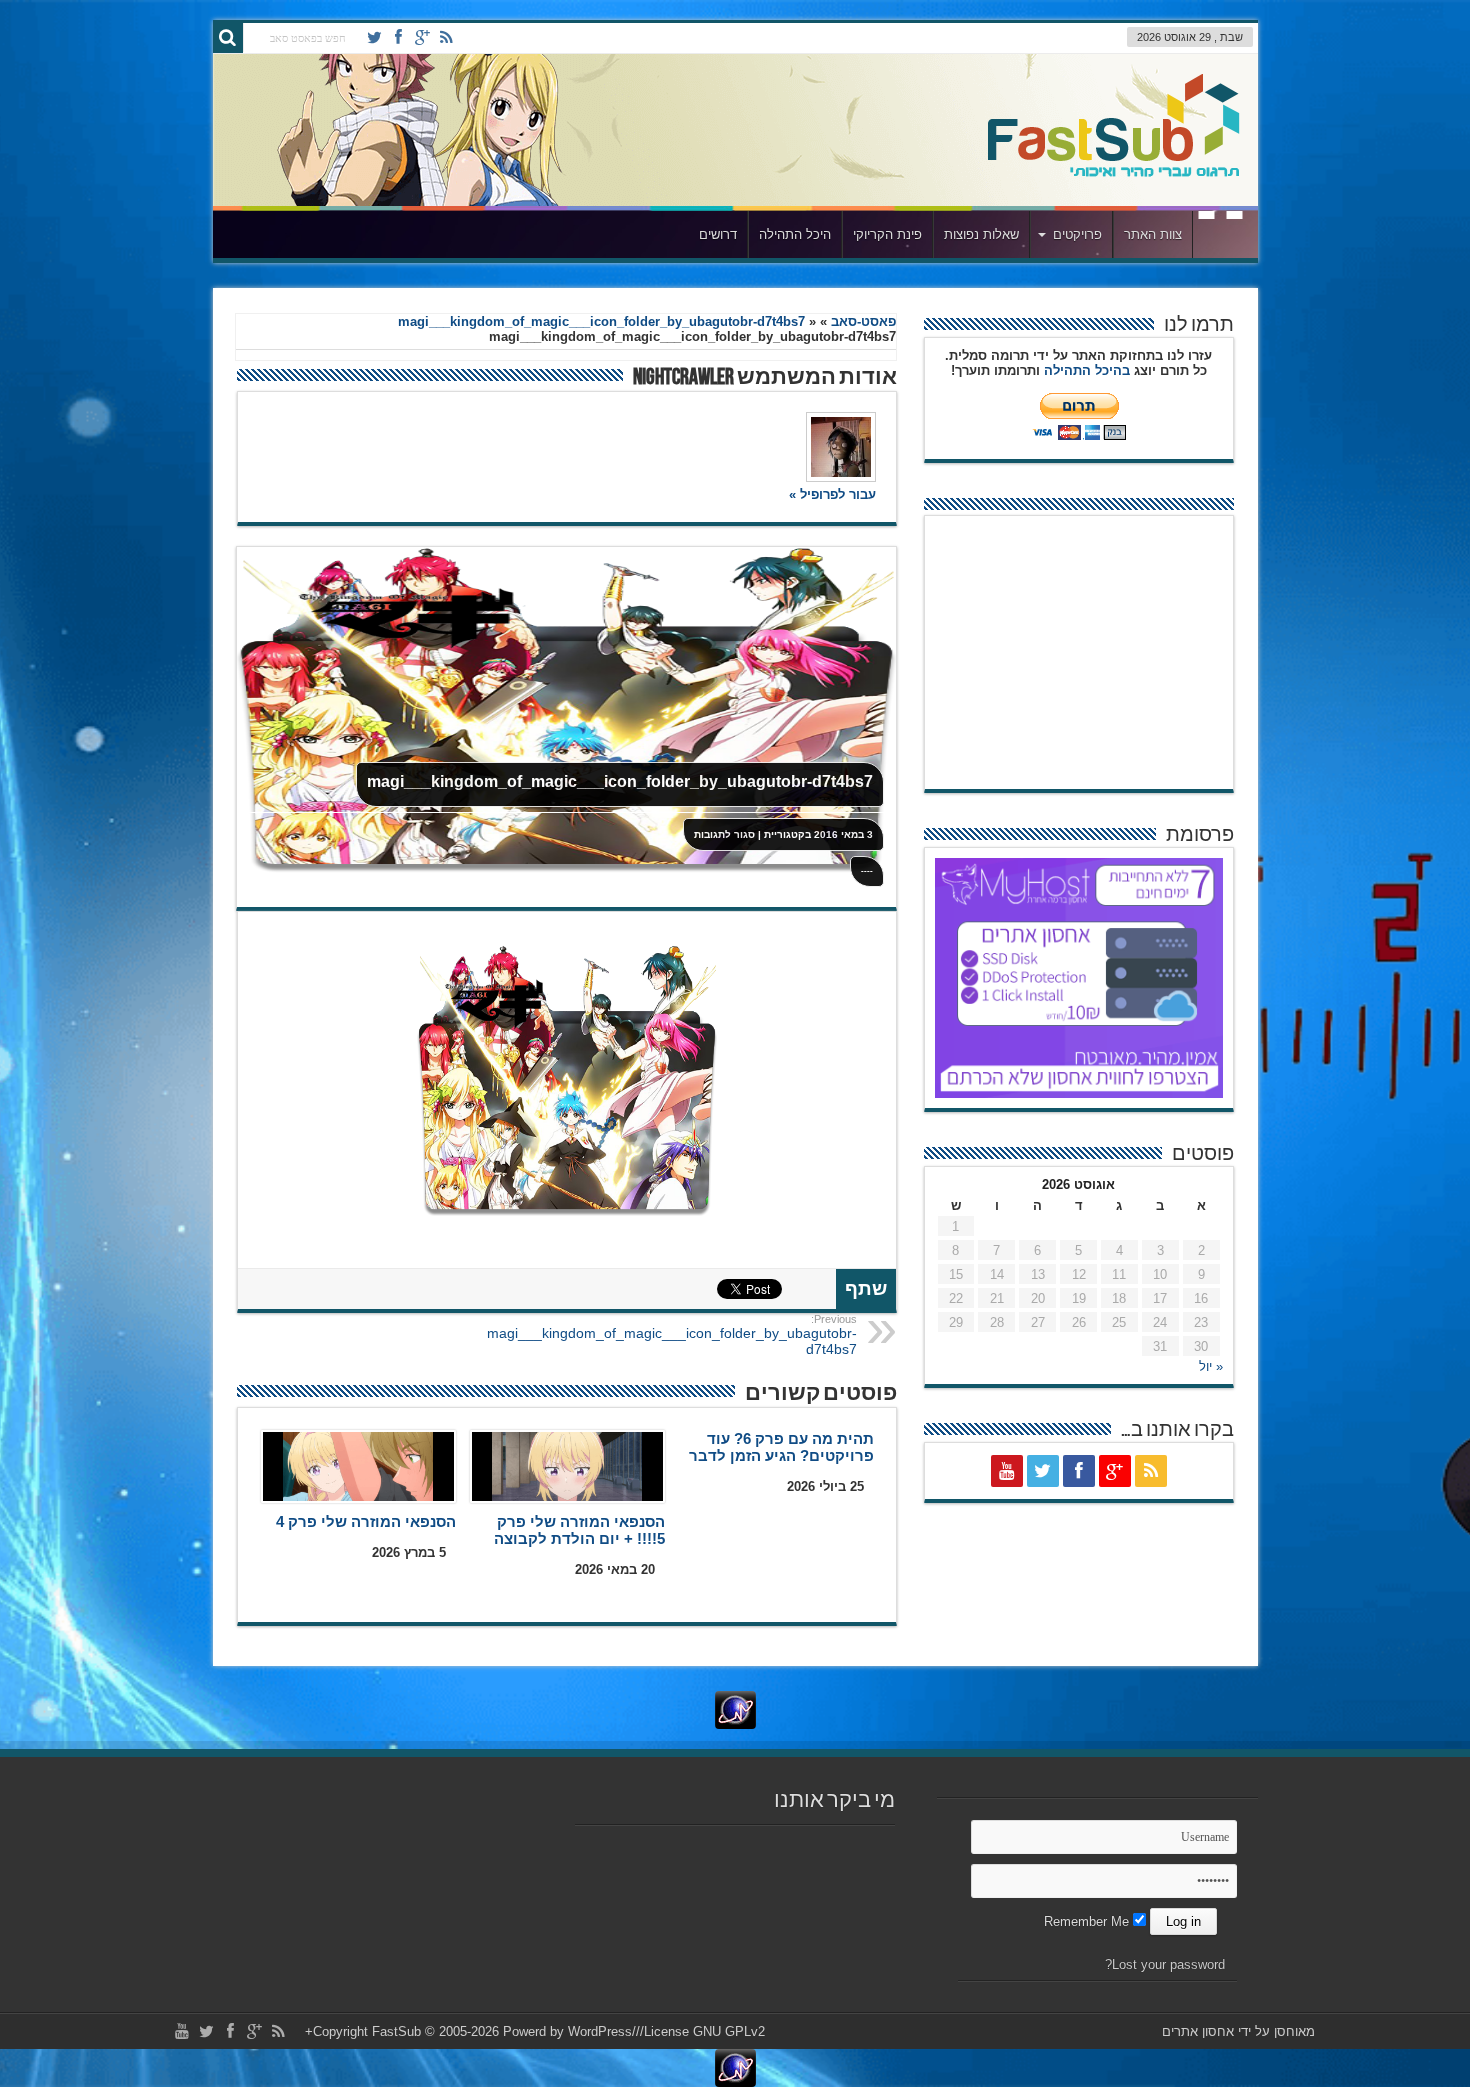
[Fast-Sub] (1113, 130)
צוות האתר (1153, 234)
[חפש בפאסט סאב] (228, 38)
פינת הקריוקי (887, 234)
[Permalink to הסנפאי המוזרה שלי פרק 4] (358, 1466)
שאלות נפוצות (981, 234)
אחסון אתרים (1198, 2031)
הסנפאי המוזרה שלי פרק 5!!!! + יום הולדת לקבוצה (579, 1530)
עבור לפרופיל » (832, 494)
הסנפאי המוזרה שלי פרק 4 (366, 1521)
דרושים (718, 234)
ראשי (1220, 237)
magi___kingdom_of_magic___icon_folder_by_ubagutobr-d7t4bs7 (601, 321)
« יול (1211, 1366)
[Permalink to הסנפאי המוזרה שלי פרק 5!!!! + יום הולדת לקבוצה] (567, 1466)
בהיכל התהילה (1087, 370)
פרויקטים (1077, 234)
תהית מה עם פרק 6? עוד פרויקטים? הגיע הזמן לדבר (781, 1447)
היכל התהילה (795, 234)
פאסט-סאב (863, 321)
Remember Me (1088, 1921)
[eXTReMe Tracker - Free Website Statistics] (735, 1710)
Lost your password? (1165, 1964)
